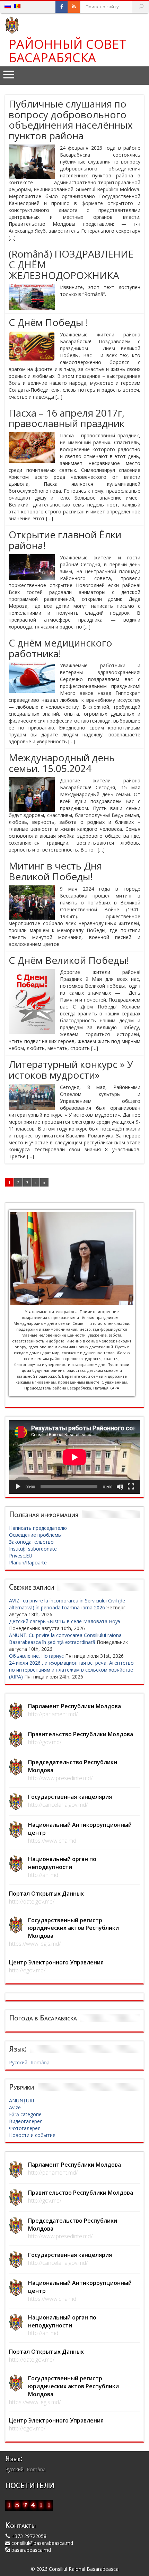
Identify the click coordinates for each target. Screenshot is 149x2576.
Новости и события (32, 2135)
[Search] (141, 7)
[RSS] (74, 7)
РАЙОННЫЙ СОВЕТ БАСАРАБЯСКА (68, 51)
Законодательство (31, 1542)
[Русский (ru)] (8, 6)
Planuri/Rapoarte (28, 1563)
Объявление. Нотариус (36, 1656)
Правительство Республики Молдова (81, 1734)
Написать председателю (38, 1528)
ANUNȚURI (21, 2100)
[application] (74, 1457)
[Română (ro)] (17, 6)
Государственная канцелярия (70, 1797)
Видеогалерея (26, 2121)
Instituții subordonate (33, 1549)
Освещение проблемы (35, 1535)
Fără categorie (25, 2114)
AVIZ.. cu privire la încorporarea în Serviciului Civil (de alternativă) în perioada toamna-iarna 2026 (67, 1604)
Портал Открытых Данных (46, 1894)
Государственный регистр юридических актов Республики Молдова (73, 1928)
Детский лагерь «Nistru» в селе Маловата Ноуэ (65, 1621)
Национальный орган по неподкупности (62, 1863)
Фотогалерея (25, 2128)
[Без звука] (120, 1487)
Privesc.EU (21, 1556)
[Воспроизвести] (18, 1487)
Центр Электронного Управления (56, 1962)
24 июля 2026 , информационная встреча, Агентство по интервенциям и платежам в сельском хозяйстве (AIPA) (71, 1670)
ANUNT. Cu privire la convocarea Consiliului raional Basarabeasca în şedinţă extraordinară (66, 1639)
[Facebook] (62, 7)
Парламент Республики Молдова (74, 1706)
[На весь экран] (131, 1487)
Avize (15, 2107)
